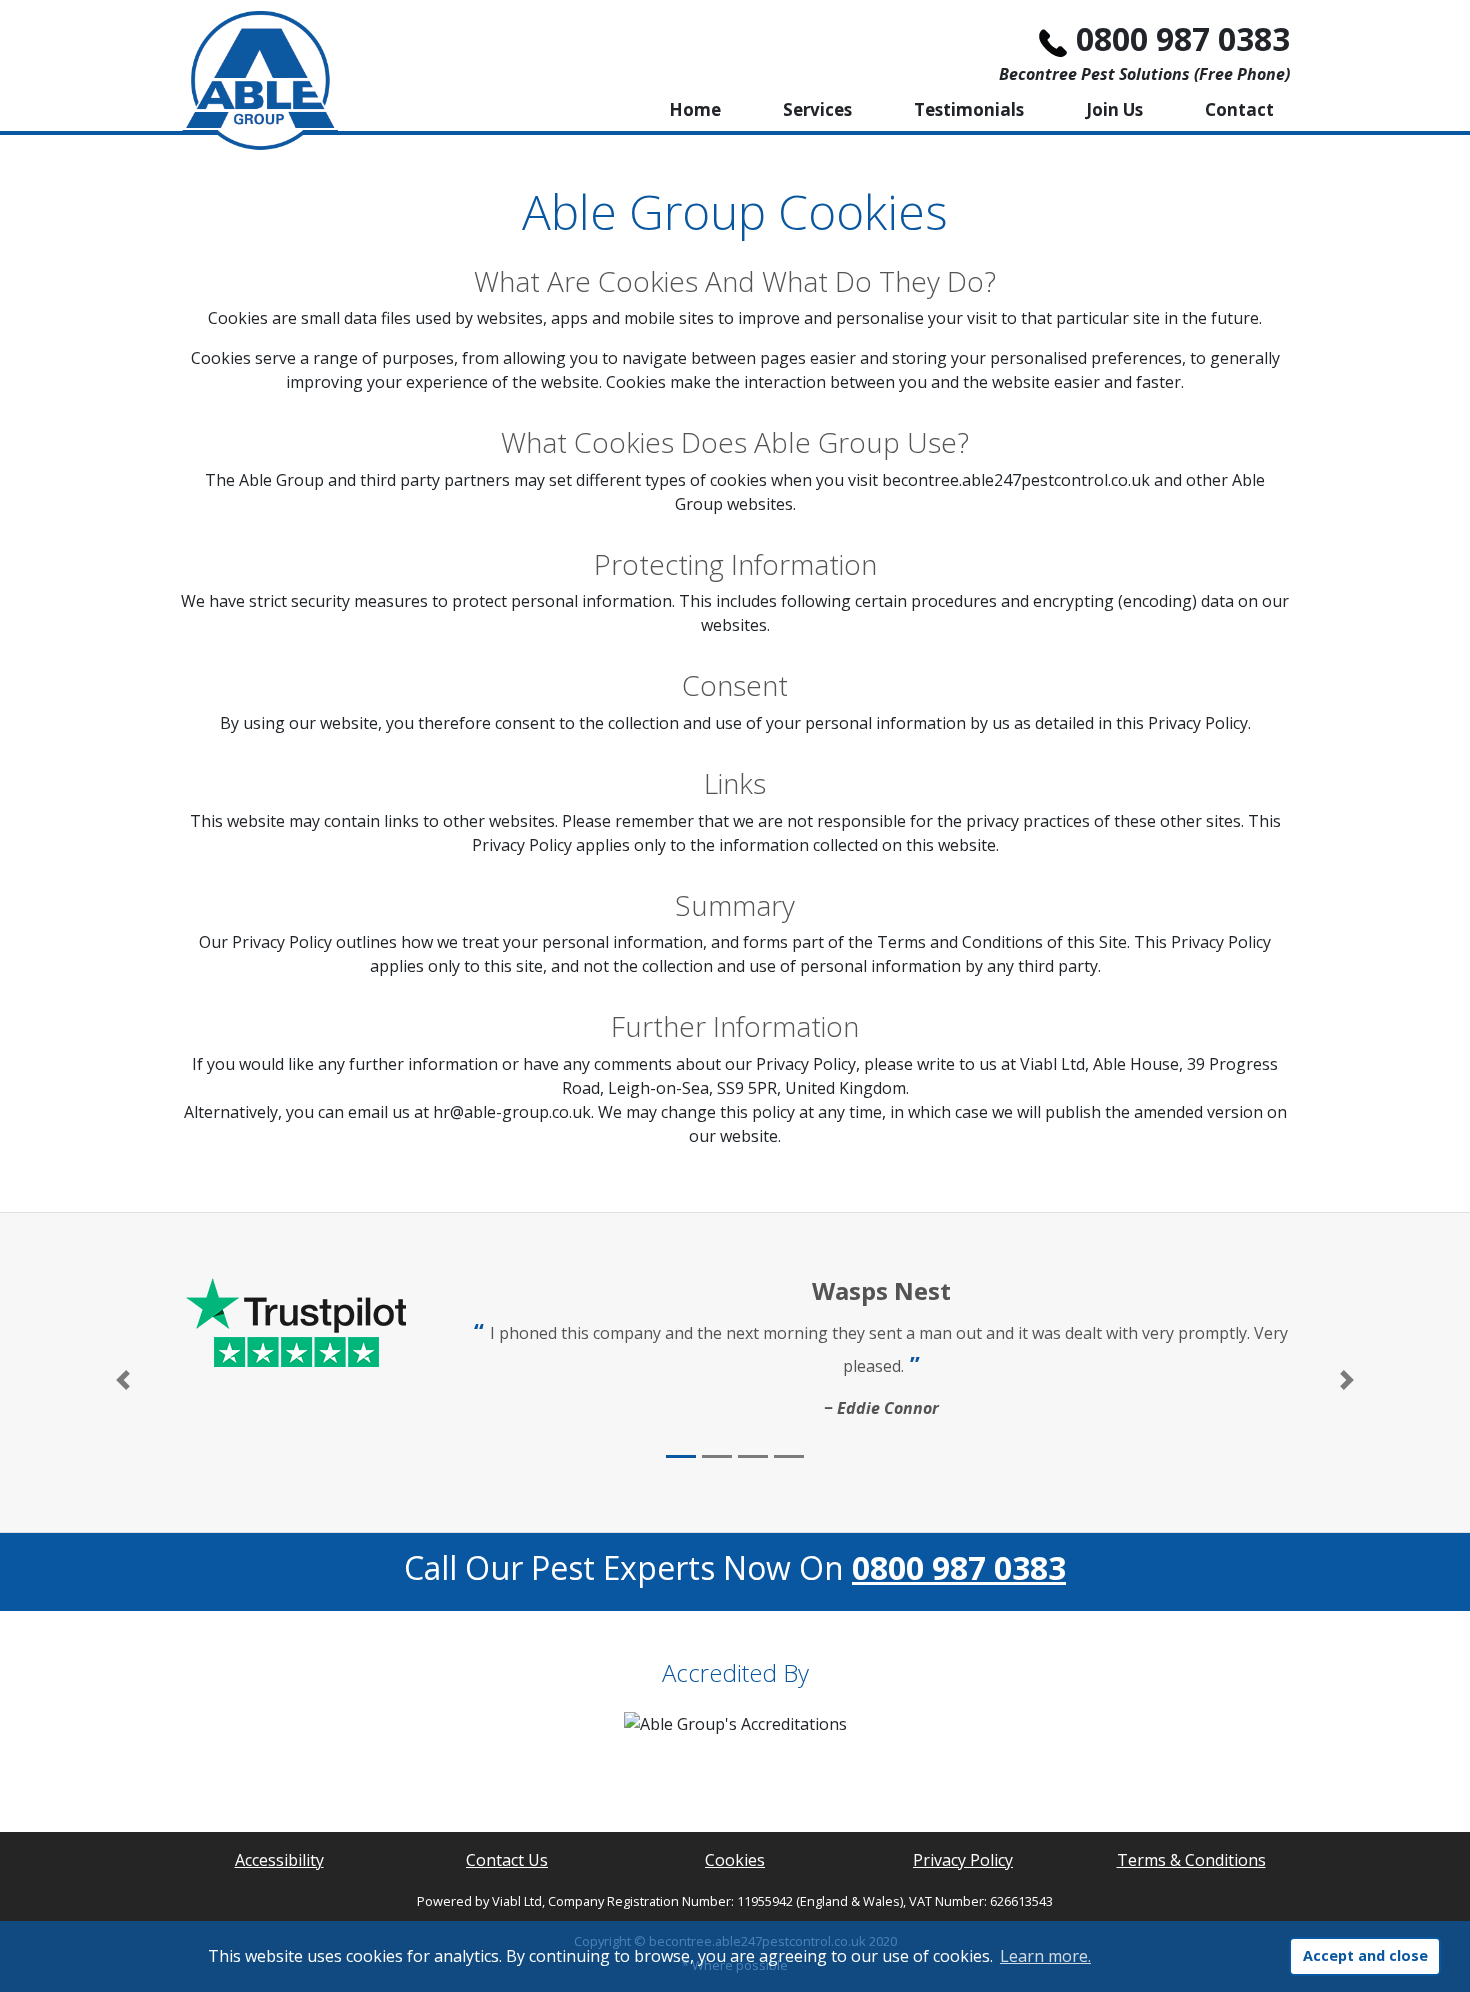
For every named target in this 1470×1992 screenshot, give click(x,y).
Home (695, 109)
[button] (123, 1380)
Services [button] (817, 109)
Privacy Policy (963, 1860)
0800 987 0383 (1183, 38)
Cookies (735, 1860)
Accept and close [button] (1365, 1955)
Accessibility (279, 1860)
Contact (1239, 109)
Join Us (1114, 109)
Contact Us (507, 1860)
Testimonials (969, 109)
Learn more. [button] (1045, 1956)
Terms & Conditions (1191, 1860)
